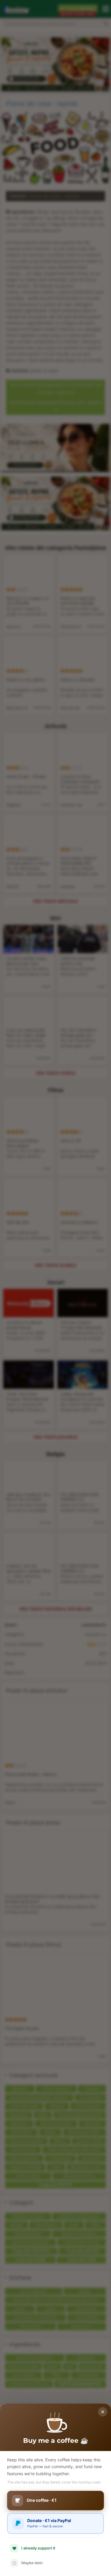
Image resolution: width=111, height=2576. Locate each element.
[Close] (103, 2412)
